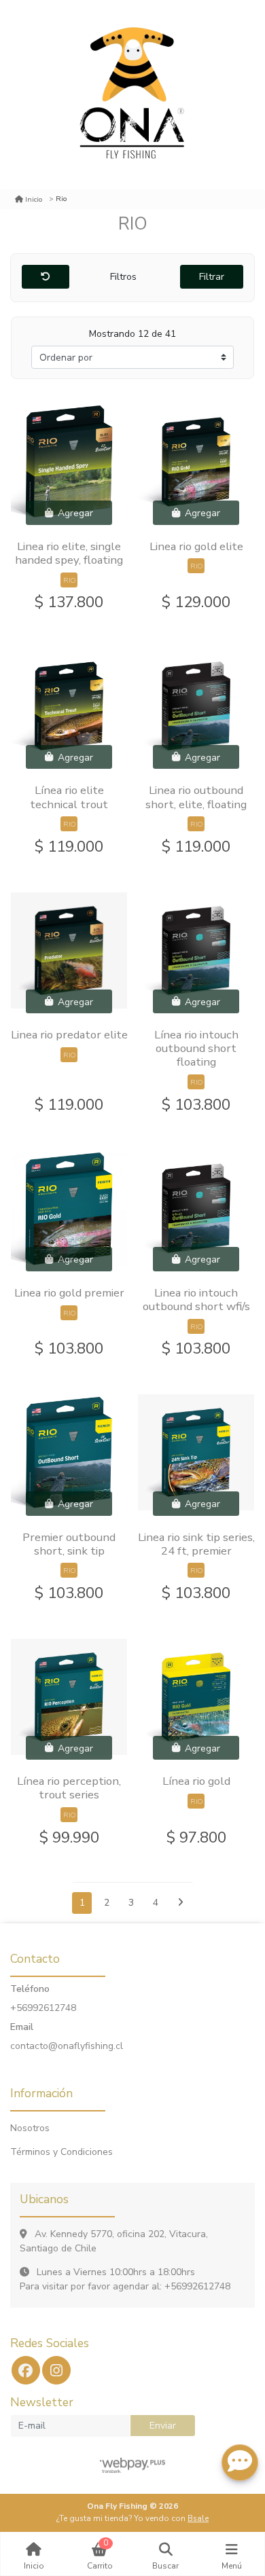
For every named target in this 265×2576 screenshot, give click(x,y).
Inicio (34, 199)
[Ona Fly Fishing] (132, 95)
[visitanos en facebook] (26, 2370)
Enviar (163, 2426)
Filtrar (212, 277)
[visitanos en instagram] (56, 2370)
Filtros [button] (125, 277)
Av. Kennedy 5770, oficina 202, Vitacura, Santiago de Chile (114, 2241)
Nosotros (30, 2128)
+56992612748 (43, 2008)
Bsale (198, 2518)
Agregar (74, 513)
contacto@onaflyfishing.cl (67, 2046)
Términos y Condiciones (61, 2152)
